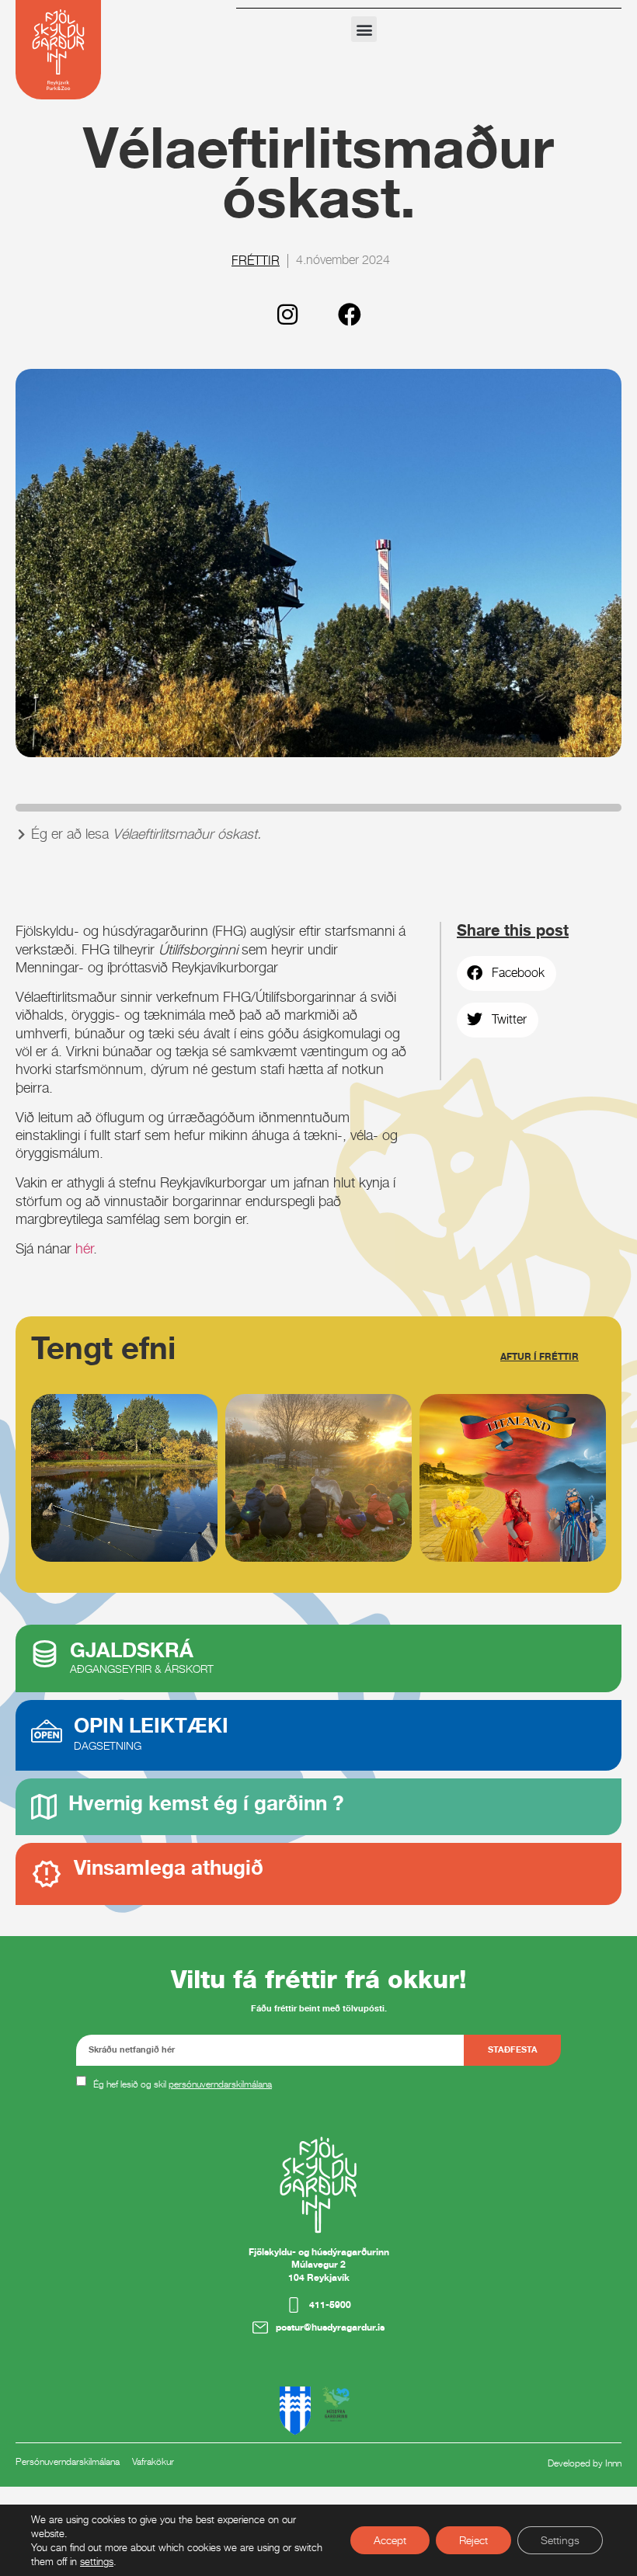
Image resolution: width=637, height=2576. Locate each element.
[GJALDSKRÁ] (45, 1654)
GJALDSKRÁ (132, 1650)
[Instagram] (287, 315)
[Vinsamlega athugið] (47, 1874)
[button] (364, 29)
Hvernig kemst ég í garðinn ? (206, 1803)
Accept (390, 2540)
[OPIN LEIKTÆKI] (47, 1731)
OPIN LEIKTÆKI (151, 1725)
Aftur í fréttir (540, 1356)
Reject (473, 2540)
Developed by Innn (585, 2463)
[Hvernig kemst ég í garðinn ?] (44, 1807)
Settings (560, 2540)
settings (97, 2561)
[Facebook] (350, 315)
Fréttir (256, 261)
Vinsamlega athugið (169, 1867)
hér (84, 1248)
